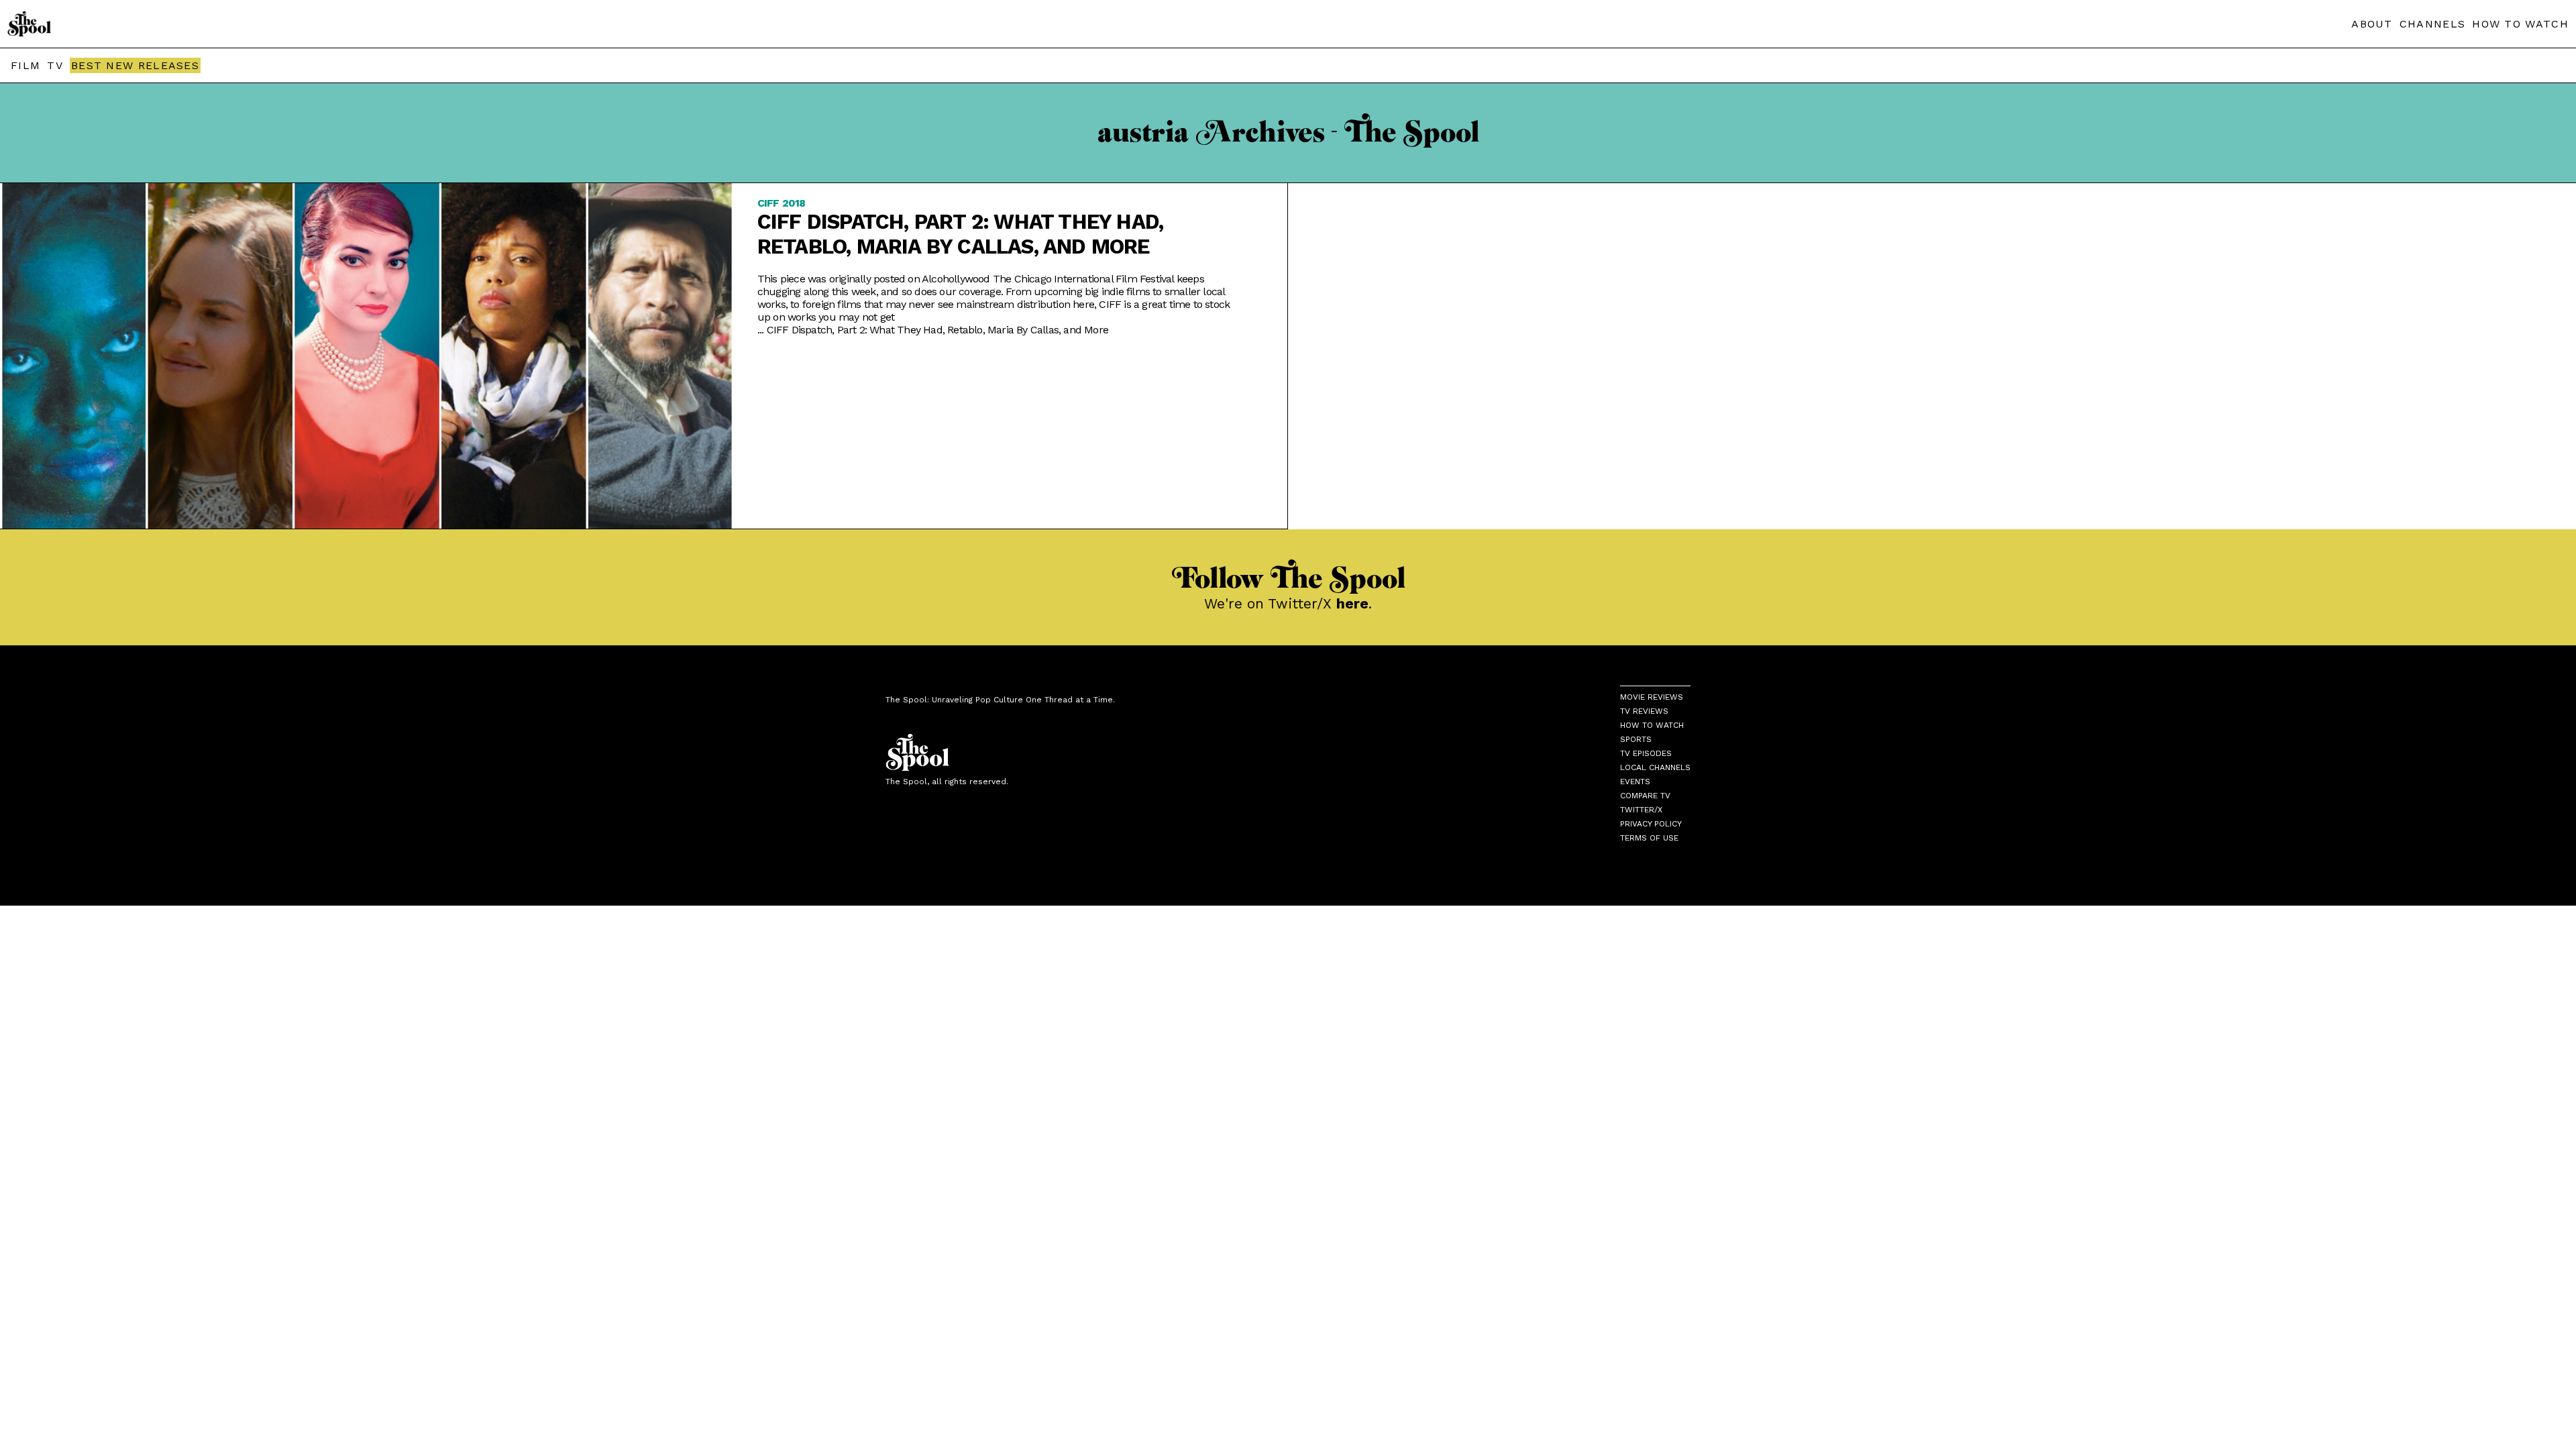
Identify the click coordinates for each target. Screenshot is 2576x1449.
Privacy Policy (1651, 824)
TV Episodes (1646, 753)
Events (1635, 782)
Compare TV (1645, 796)
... (933, 330)
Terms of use (1649, 838)
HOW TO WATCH (2520, 24)
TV (55, 65)
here (1352, 603)
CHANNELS (2432, 24)
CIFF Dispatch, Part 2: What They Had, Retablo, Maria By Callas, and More (960, 234)
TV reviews (1644, 711)
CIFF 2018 (782, 203)
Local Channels (1655, 767)
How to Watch (1652, 725)
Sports (1636, 739)
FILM (25, 65)
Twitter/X (1641, 810)
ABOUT (2372, 24)
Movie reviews (1652, 697)
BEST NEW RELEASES (135, 65)
